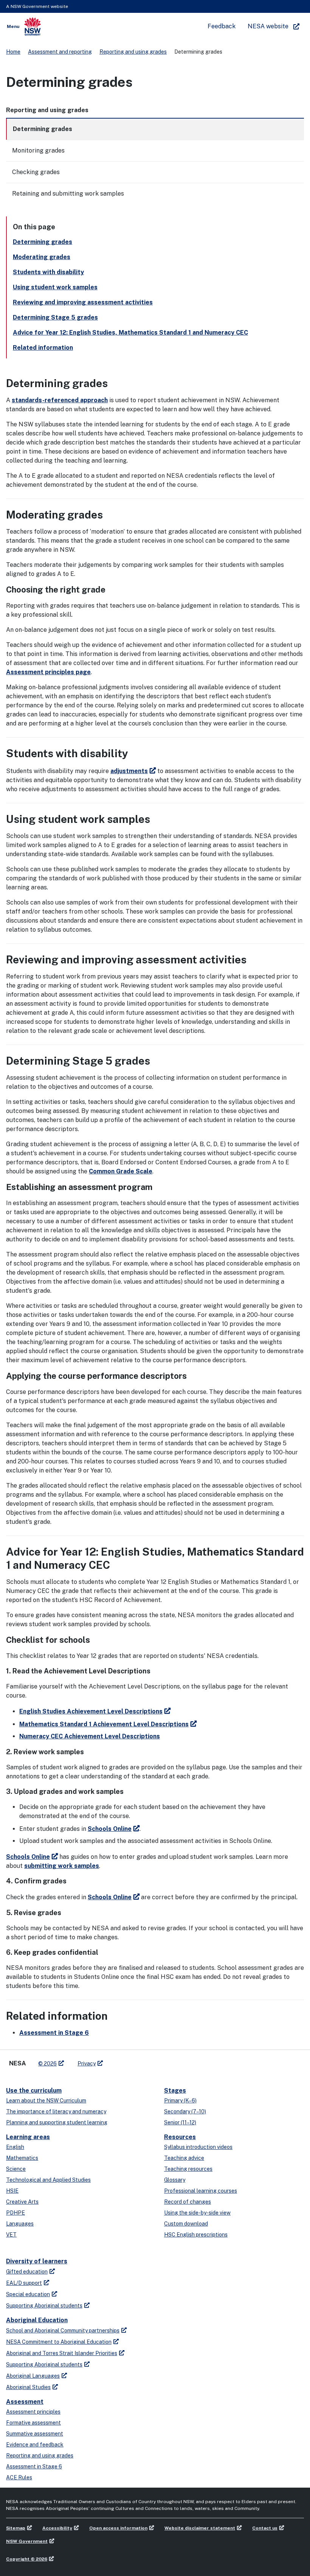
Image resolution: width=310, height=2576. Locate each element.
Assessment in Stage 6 (54, 2033)
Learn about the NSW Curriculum (46, 2101)
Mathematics (22, 2158)
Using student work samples (55, 287)
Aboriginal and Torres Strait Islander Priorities (62, 2353)
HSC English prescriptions (196, 2235)
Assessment (25, 2402)
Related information (43, 348)
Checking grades (36, 172)
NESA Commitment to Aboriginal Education (59, 2342)
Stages (175, 2091)
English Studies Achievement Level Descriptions (91, 1711)
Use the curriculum (34, 2091)
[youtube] (132, 2060)
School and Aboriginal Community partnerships (63, 2331)
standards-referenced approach (60, 400)
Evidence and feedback (35, 2445)
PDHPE (15, 2213)
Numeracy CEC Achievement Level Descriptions (90, 1736)
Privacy (87, 2064)
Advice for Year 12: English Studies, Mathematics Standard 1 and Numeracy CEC (130, 333)
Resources (180, 2137)
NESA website (268, 26)
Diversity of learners (37, 2261)
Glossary (175, 2180)
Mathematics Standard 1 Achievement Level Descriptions (104, 1724)
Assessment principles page (48, 672)
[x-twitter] (117, 2060)
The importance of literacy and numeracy (56, 2111)
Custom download (186, 2224)
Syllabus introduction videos (198, 2147)
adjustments (129, 771)
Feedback (222, 26)
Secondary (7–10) (185, 2111)
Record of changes (188, 2202)
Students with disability (48, 272)
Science (16, 2169)
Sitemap (16, 2528)
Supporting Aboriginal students (44, 2306)
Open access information (118, 2528)
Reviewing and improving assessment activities (83, 302)
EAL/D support (24, 2283)
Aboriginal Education (37, 2320)
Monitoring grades (38, 150)
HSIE (12, 2191)
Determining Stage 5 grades (55, 317)
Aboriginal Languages (33, 2376)
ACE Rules (19, 2477)
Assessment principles (33, 2412)
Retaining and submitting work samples (68, 194)
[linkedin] (125, 2060)
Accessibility (57, 2528)
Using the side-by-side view (197, 2213)
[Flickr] (147, 2060)
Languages (20, 2224)
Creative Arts (22, 2202)
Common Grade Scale (121, 1171)
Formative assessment (33, 2423)
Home (13, 52)
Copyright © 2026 (27, 2559)
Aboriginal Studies (28, 2387)
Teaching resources (188, 2169)
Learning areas (28, 2137)
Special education (28, 2294)
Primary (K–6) (180, 2101)
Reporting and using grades (133, 52)
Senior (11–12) (180, 2122)
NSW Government (27, 2541)
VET (11, 2235)
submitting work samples (62, 1866)
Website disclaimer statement (200, 2528)
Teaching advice (184, 2158)
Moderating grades (42, 257)
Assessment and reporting (60, 52)
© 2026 (47, 2064)
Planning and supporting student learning (57, 2122)
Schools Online (110, 1829)
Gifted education (27, 2272)
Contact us (265, 2528)
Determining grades (43, 129)
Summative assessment (35, 2434)
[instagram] (140, 2060)
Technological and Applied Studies (48, 2180)
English (15, 2147)
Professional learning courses (201, 2191)
